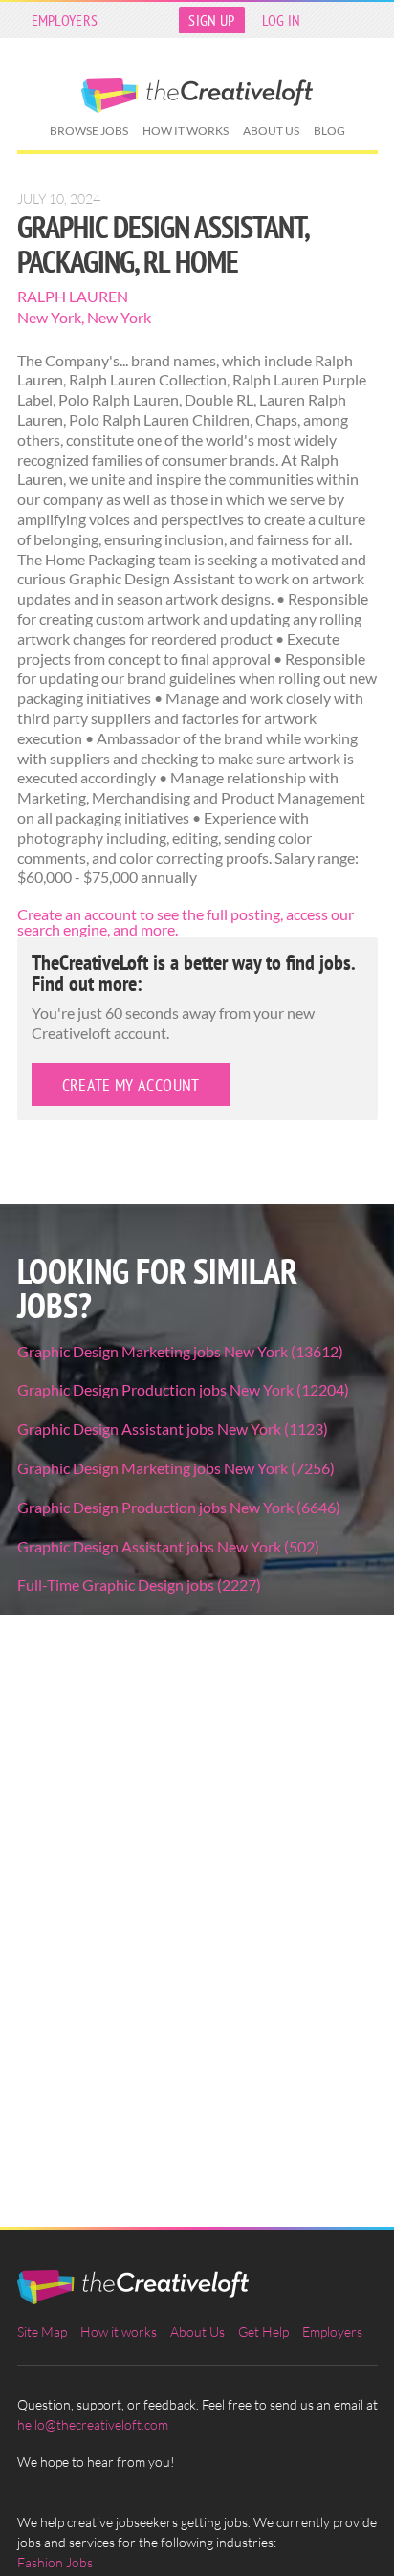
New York (49, 317)
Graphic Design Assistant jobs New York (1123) (173, 1429)
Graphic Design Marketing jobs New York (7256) (176, 1468)
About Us (271, 131)
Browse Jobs (89, 131)
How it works (186, 131)
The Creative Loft (197, 96)
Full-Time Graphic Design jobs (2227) (139, 1585)
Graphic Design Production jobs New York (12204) (183, 1389)
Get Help (263, 2332)
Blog (329, 131)
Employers (65, 20)
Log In (282, 20)
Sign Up (211, 20)
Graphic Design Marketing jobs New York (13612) (180, 1351)
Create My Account (131, 1085)
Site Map (42, 2332)
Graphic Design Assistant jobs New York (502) (168, 1546)
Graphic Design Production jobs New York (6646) (179, 1507)
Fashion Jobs (55, 2562)
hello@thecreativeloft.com (93, 2424)
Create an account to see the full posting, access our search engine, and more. (186, 922)
